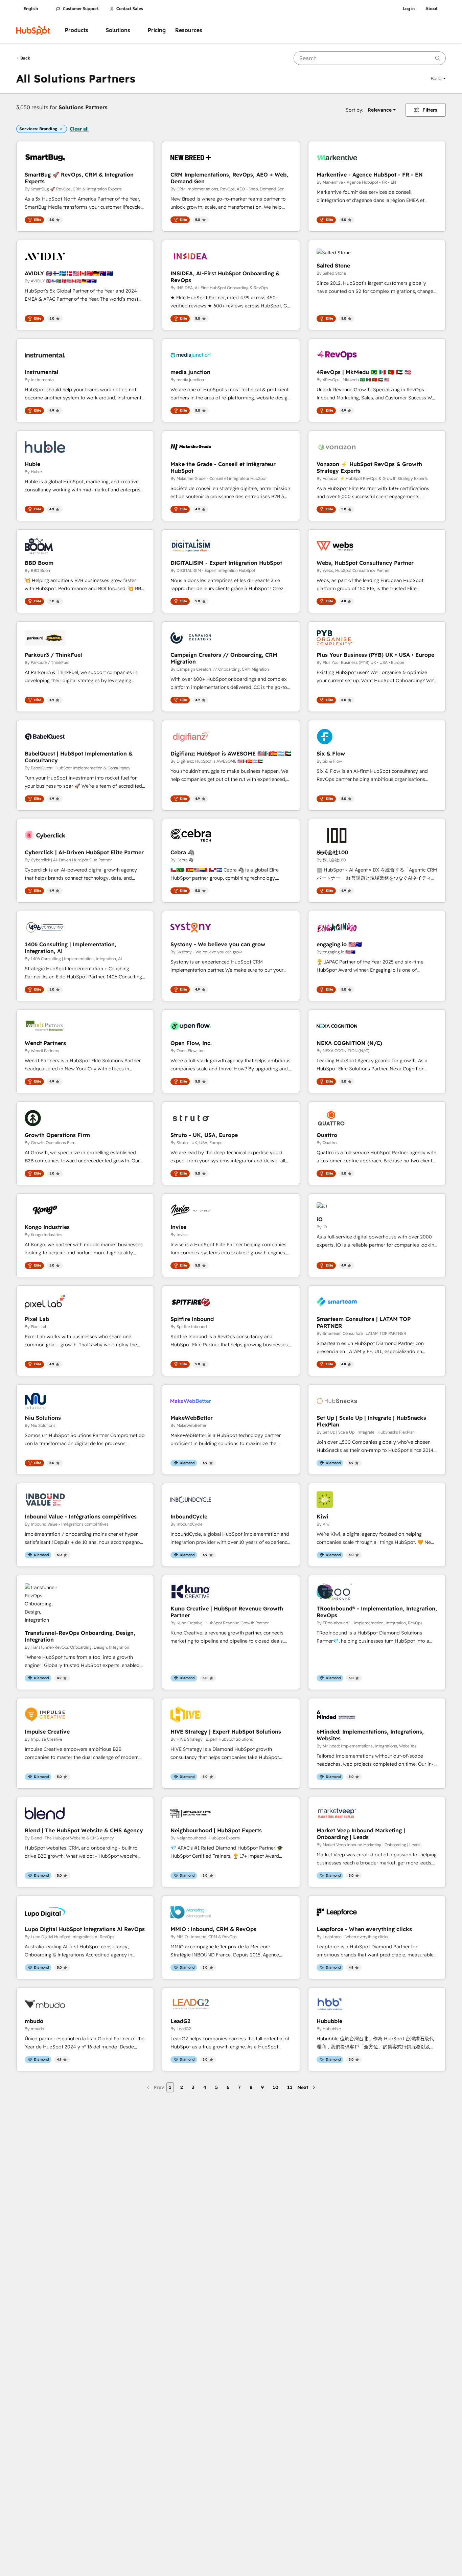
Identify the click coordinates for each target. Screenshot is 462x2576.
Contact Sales (130, 9)
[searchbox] (370, 58)
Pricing (157, 30)
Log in (409, 9)
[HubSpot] (33, 30)
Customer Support (81, 9)
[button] (438, 78)
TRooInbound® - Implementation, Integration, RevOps (377, 1612)
